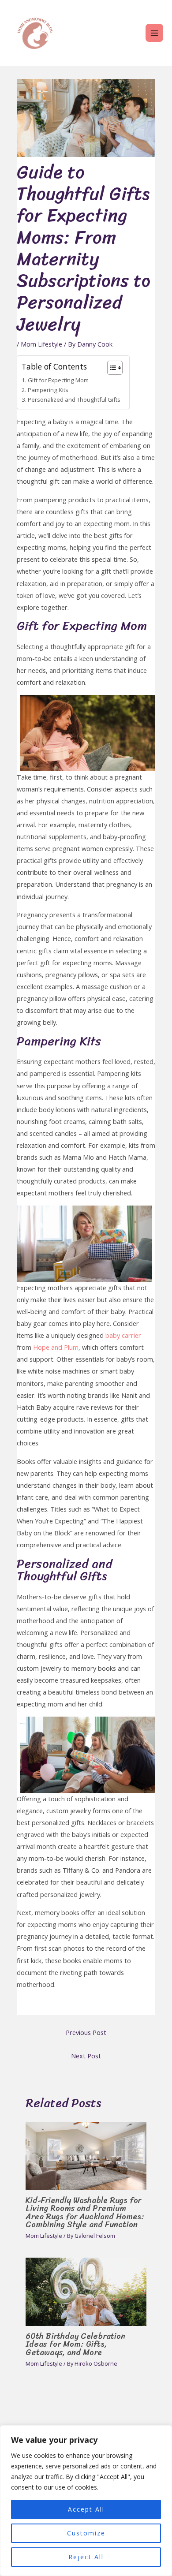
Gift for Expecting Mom (58, 380)
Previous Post (86, 2032)
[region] (86, 2501)
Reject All (86, 2557)
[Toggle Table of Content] (110, 368)
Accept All (86, 2509)
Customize (86, 2533)
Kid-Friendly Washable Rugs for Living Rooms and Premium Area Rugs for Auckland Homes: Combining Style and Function (85, 2212)
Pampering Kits (48, 390)
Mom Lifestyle (41, 344)
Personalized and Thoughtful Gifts (74, 399)
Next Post (86, 2056)
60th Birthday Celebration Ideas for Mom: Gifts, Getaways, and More (75, 2344)
